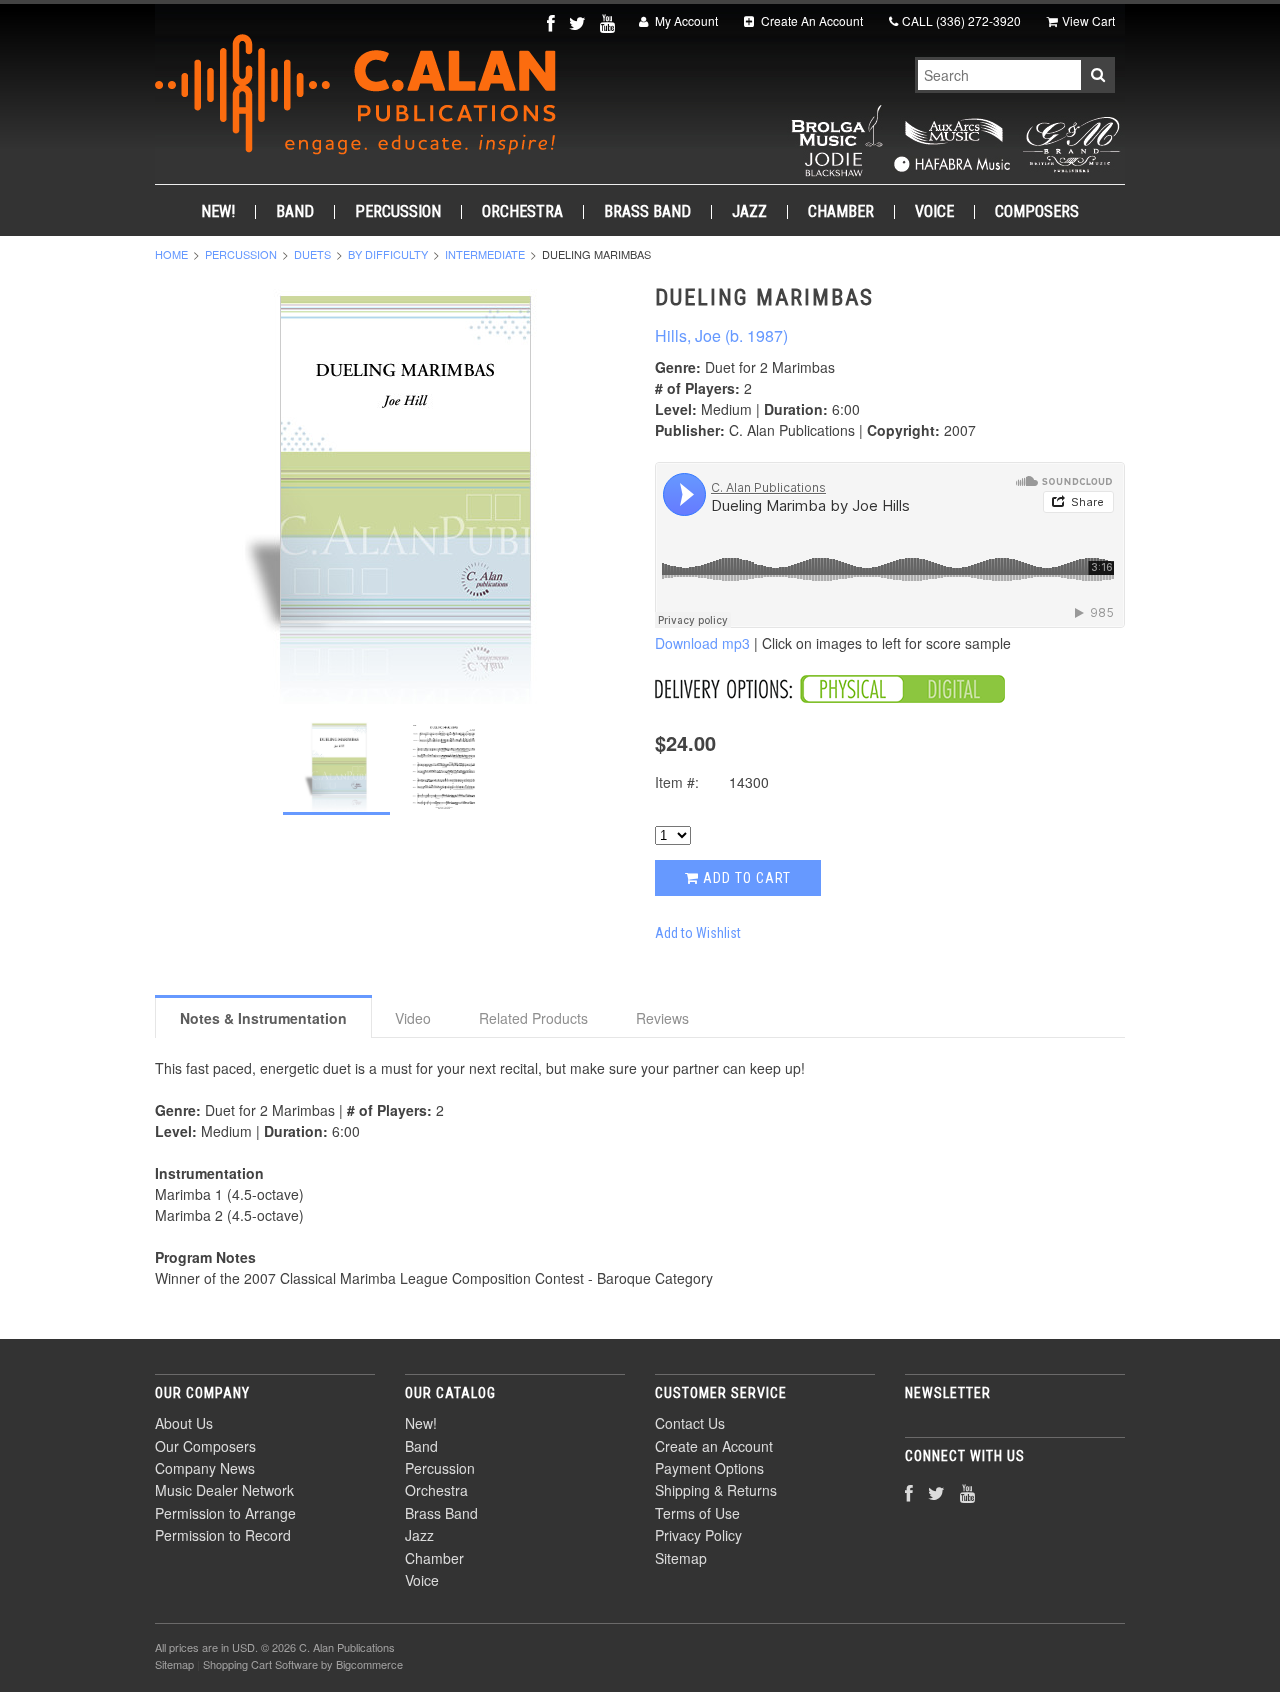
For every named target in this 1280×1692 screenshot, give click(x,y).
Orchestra (522, 212)
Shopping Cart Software (260, 1664)
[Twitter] (579, 22)
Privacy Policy (698, 1535)
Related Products (533, 1018)
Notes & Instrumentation (263, 1018)
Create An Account (810, 20)
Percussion (398, 212)
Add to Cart (745, 878)
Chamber (841, 212)
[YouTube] (609, 22)
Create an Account (714, 1446)
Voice (934, 212)
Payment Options (709, 1468)
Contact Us (690, 1423)
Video (413, 1018)
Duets (312, 254)
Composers (1037, 212)
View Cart (1088, 20)
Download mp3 (702, 643)
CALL (961, 20)
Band (295, 212)
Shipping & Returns (716, 1490)
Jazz (749, 212)
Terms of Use (697, 1513)
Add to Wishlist (698, 933)
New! (218, 212)
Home (171, 254)
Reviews (662, 1018)
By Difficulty (388, 254)
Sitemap (681, 1558)
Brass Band (647, 212)
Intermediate (485, 254)
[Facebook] (553, 22)
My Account (685, 20)
